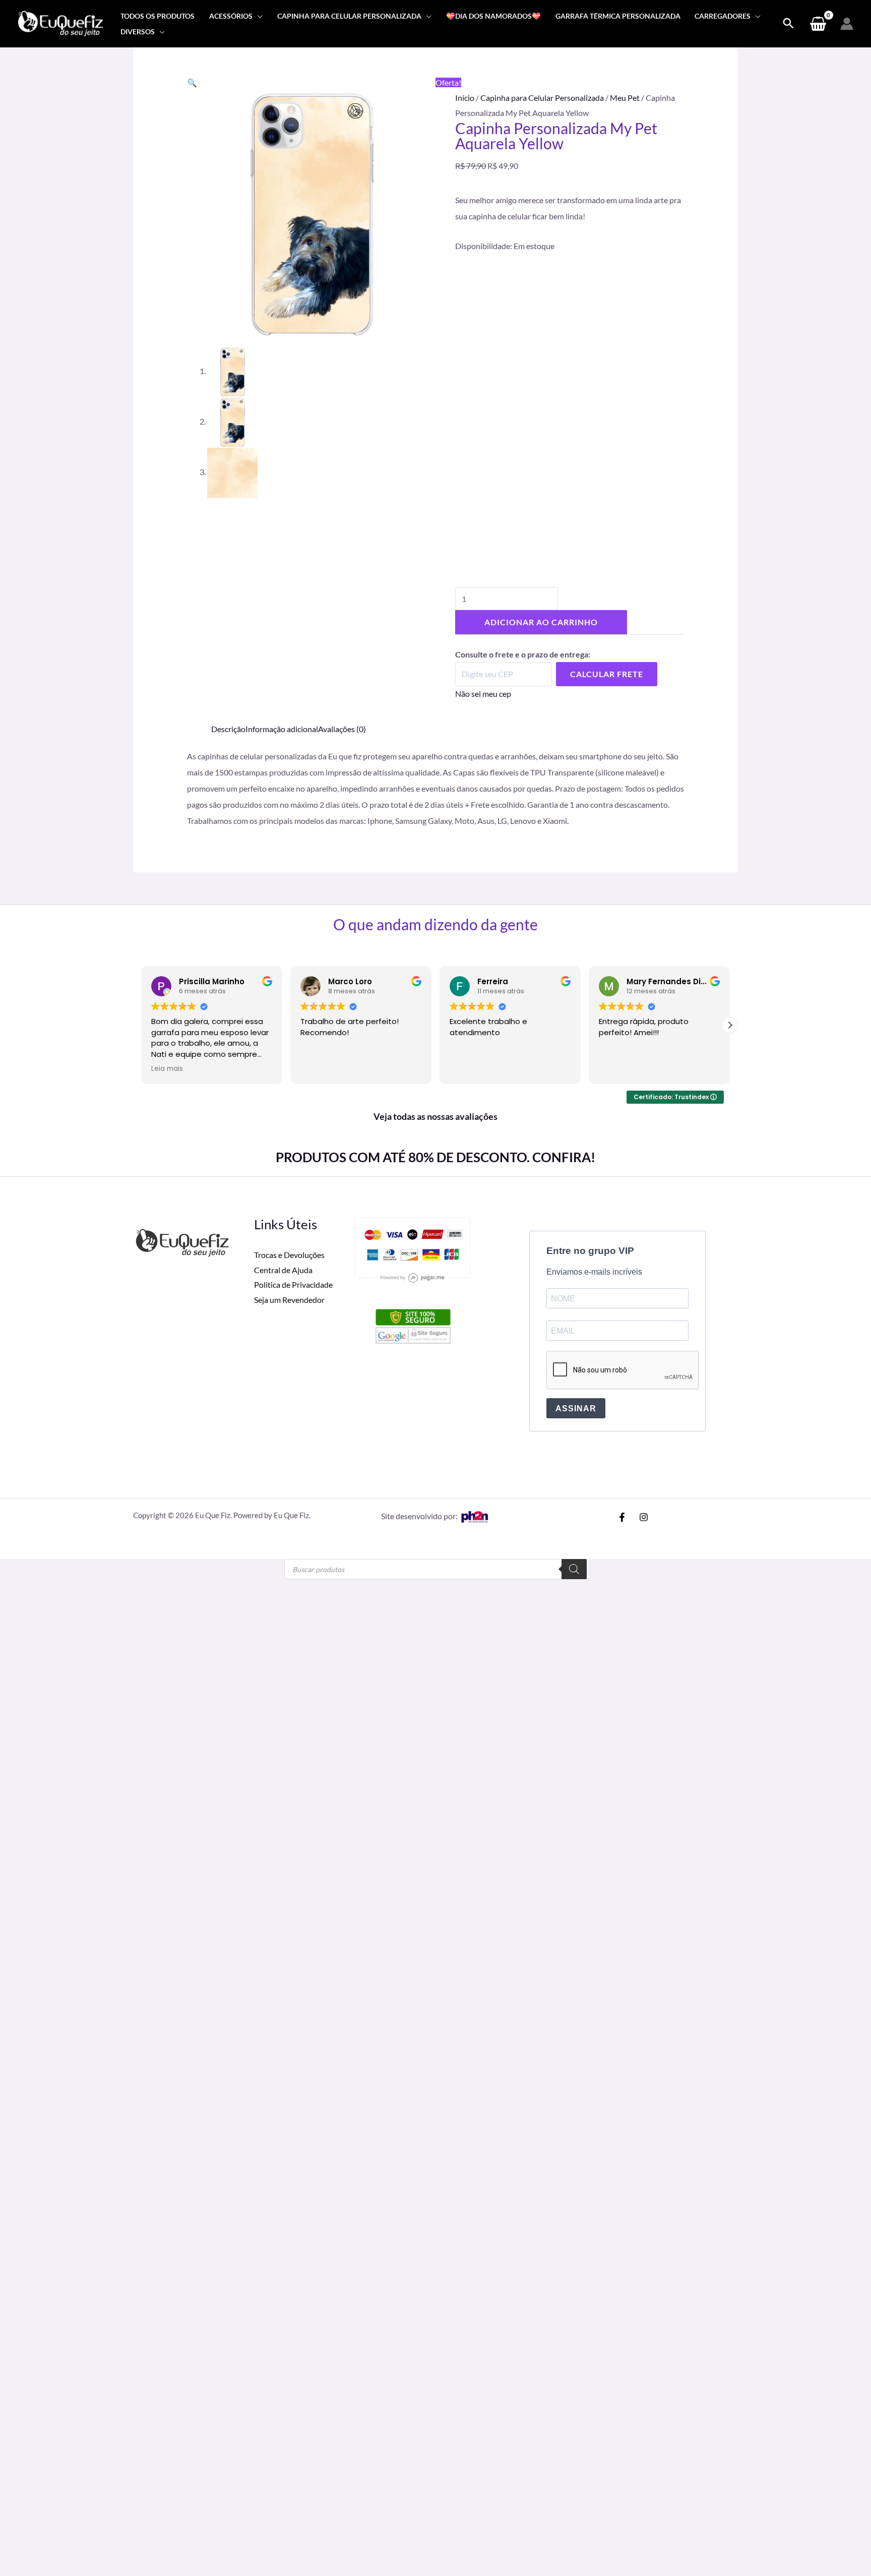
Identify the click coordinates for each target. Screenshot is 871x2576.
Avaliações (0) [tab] (342, 729)
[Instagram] (644, 1517)
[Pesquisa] (574, 1569)
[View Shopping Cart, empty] (818, 24)
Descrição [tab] (228, 729)
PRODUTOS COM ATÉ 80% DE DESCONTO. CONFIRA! (435, 1157)
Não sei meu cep (483, 694)
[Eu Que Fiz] (60, 22)
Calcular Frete (607, 674)
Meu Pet (625, 98)
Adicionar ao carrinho (541, 622)
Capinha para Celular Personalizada (542, 98)
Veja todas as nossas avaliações (435, 1116)
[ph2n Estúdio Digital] (474, 1516)
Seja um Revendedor (289, 1300)
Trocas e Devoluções (289, 1255)
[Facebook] (622, 1517)
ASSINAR (576, 1409)
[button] (258, 16)
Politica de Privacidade (293, 1284)
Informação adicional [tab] (282, 729)
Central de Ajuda (283, 1270)
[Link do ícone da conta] (847, 24)
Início (465, 98)
